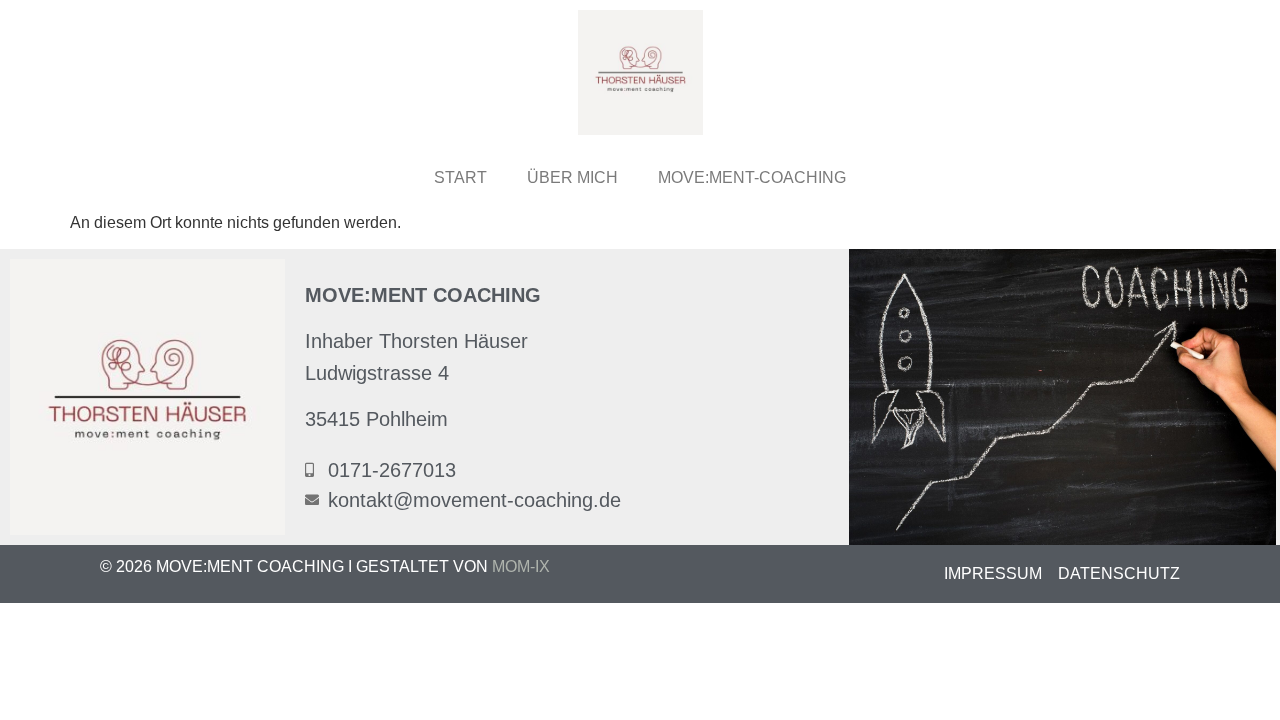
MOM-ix (521, 566)
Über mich (572, 177)
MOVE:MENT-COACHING (752, 177)
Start (460, 177)
